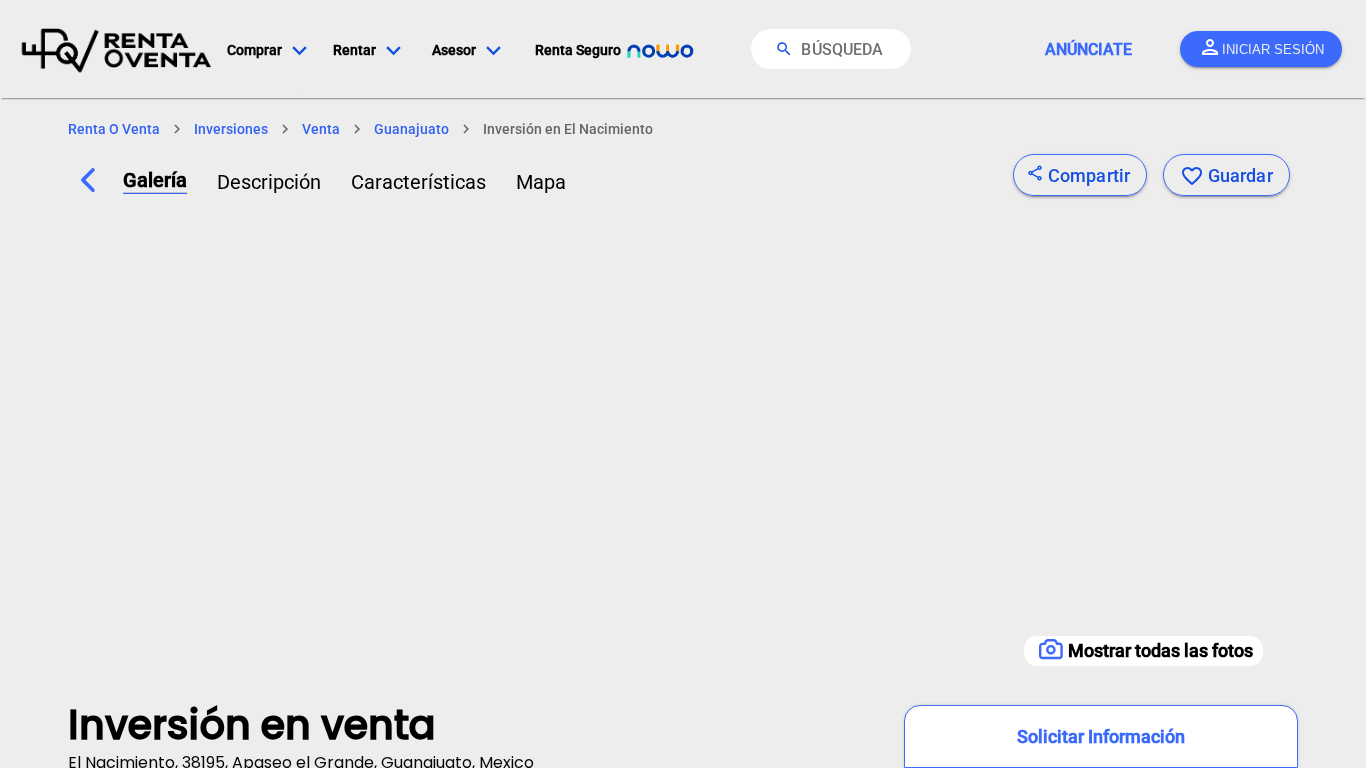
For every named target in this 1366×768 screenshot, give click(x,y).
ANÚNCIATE (1088, 49)
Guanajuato (411, 129)
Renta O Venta (114, 129)
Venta (321, 129)
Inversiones (231, 129)
